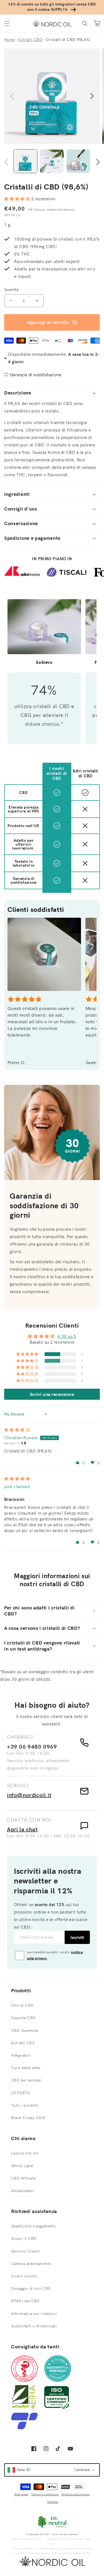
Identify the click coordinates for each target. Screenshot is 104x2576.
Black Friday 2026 (28, 2118)
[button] (7, 23)
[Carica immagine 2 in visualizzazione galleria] (52, 161)
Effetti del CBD (25, 2301)
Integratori (21, 2055)
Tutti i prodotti (25, 2105)
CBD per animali (26, 2080)
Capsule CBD (23, 2018)
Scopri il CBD (24, 2238)
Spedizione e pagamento (34, 2226)
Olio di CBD (22, 2005)
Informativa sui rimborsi (34, 2314)
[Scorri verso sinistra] (12, 96)
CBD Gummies (25, 2030)
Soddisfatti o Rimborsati (34, 2326)
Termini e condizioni (45, 2494)
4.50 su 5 (67, 1336)
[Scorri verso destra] (92, 96)
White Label (22, 2166)
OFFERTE (21, 2093)
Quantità (11, 290)
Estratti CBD (23, 2043)
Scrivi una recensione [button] (52, 1394)
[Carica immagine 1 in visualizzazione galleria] (25, 161)
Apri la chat (22, 1829)
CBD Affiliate (23, 2178)
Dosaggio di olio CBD (31, 2288)
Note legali (21, 2494)
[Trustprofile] (24, 2428)
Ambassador (23, 2191)
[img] (17, 1430)
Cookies (53, 2502)
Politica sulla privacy (76, 2494)
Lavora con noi (25, 2153)
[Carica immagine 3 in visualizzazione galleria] (78, 161)
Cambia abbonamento (31, 2264)
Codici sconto (24, 2276)
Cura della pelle (26, 2068)
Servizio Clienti (26, 2251)
